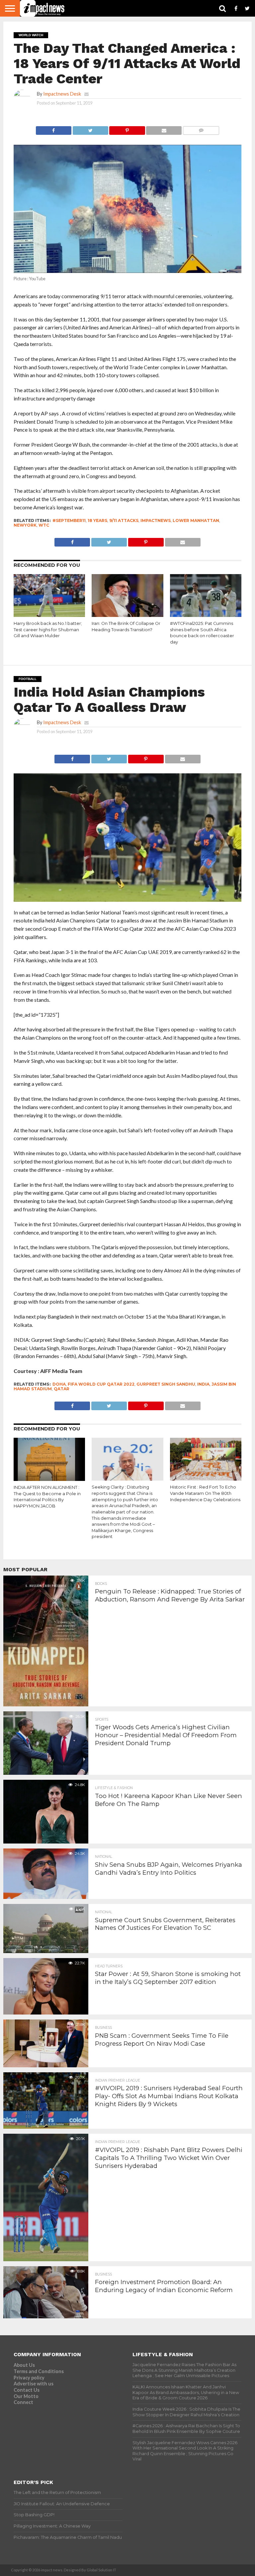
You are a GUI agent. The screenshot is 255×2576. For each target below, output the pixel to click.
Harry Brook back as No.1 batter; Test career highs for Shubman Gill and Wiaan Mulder (48, 630)
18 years (97, 520)
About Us (24, 2365)
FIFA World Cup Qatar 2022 (101, 1384)
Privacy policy (29, 2378)
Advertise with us (34, 2384)
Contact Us (27, 2390)
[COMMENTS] (201, 129)
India (203, 1384)
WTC (44, 525)
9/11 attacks (124, 520)
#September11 (69, 520)
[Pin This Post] (127, 129)
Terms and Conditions (39, 2371)
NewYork (25, 525)
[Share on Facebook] (54, 129)
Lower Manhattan (196, 520)
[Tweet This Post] (90, 129)
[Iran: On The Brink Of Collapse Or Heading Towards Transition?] (127, 615)
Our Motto (26, 2396)
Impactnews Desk (62, 94)
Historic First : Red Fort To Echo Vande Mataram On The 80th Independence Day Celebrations (205, 1493)
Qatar (62, 1389)
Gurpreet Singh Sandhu (166, 1384)
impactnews (156, 520)
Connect (23, 2402)
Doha (59, 1384)
